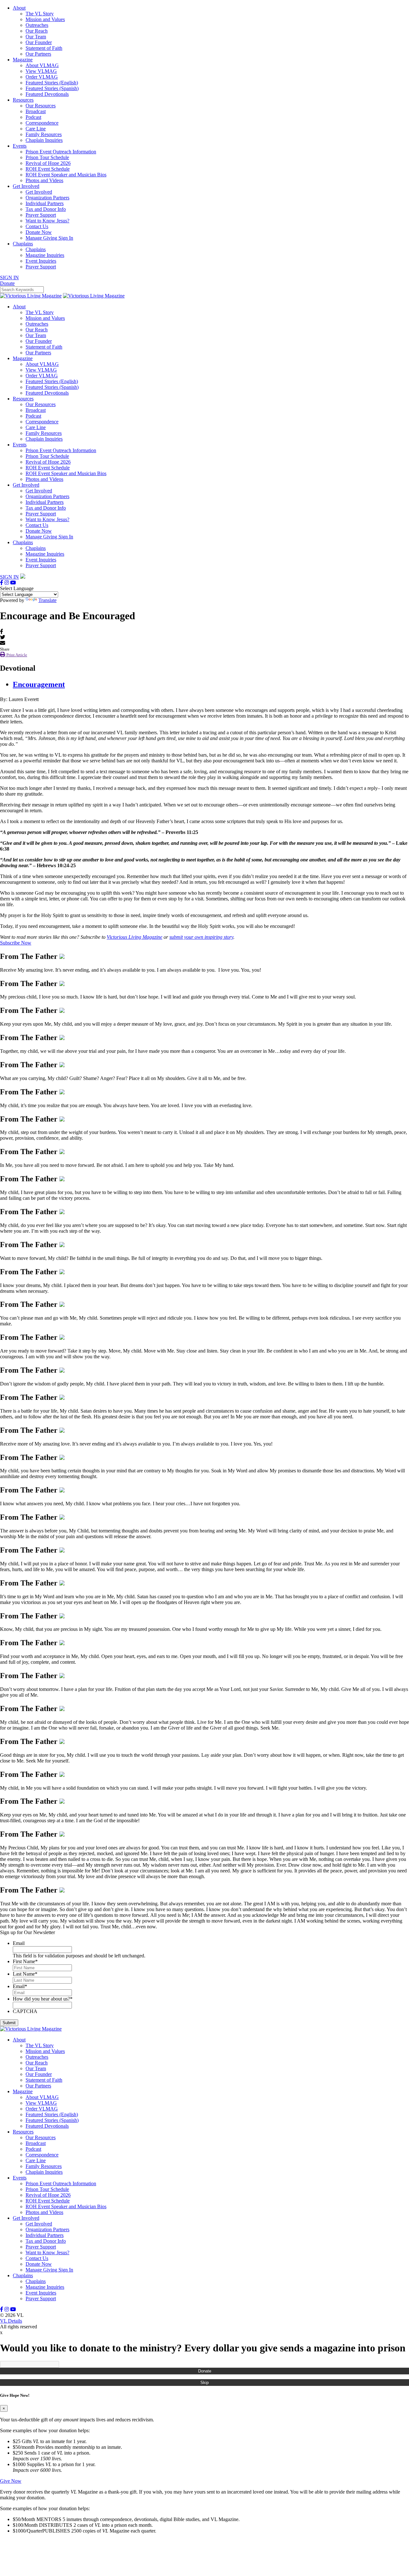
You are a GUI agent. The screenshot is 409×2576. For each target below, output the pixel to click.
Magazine (23, 60)
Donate (205, 2371)
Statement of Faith (44, 48)
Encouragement (39, 684)
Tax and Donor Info (46, 209)
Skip (204, 2383)
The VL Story (40, 14)
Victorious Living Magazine (135, 937)
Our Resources (41, 106)
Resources (23, 100)
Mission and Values (45, 19)
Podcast (33, 117)
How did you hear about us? (43, 1999)
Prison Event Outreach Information (61, 152)
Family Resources (44, 134)
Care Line (36, 129)
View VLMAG (41, 71)
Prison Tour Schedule (47, 157)
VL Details (11, 2321)
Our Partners (38, 54)
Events (20, 146)
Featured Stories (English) (52, 83)
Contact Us (37, 226)
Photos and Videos (44, 180)
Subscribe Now (16, 943)
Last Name (25, 1974)
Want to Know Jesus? (47, 221)
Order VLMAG (42, 77)
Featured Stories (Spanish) (52, 88)
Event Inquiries (41, 261)
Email (19, 1943)
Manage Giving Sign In (49, 238)
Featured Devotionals (47, 94)
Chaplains (23, 244)
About (19, 8)
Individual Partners (45, 203)
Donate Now (39, 232)
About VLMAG (42, 65)
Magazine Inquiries (45, 255)
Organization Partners (47, 198)
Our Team (36, 37)
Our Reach (37, 31)
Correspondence (42, 123)
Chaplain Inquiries (44, 140)
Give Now (11, 2481)
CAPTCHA (25, 2011)
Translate (47, 600)
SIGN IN (9, 278)
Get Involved (26, 186)
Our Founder (39, 42)
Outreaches (37, 25)
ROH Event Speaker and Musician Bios (66, 175)
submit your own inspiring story (201, 937)
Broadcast (36, 111)
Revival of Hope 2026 (48, 163)
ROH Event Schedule (48, 169)
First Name (25, 1961)
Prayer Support (41, 215)
